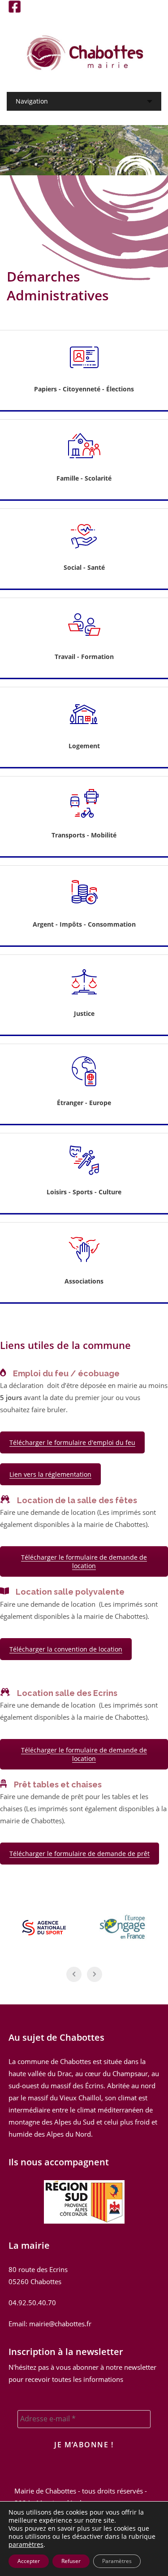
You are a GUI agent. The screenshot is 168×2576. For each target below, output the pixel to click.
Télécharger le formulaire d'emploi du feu (72, 1442)
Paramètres (117, 2561)
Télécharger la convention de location (66, 1649)
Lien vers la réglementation (50, 1474)
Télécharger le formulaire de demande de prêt (80, 1854)
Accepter (29, 2561)
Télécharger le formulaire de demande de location (84, 1561)
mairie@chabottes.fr (60, 2324)
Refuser (71, 2561)
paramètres (26, 2545)
